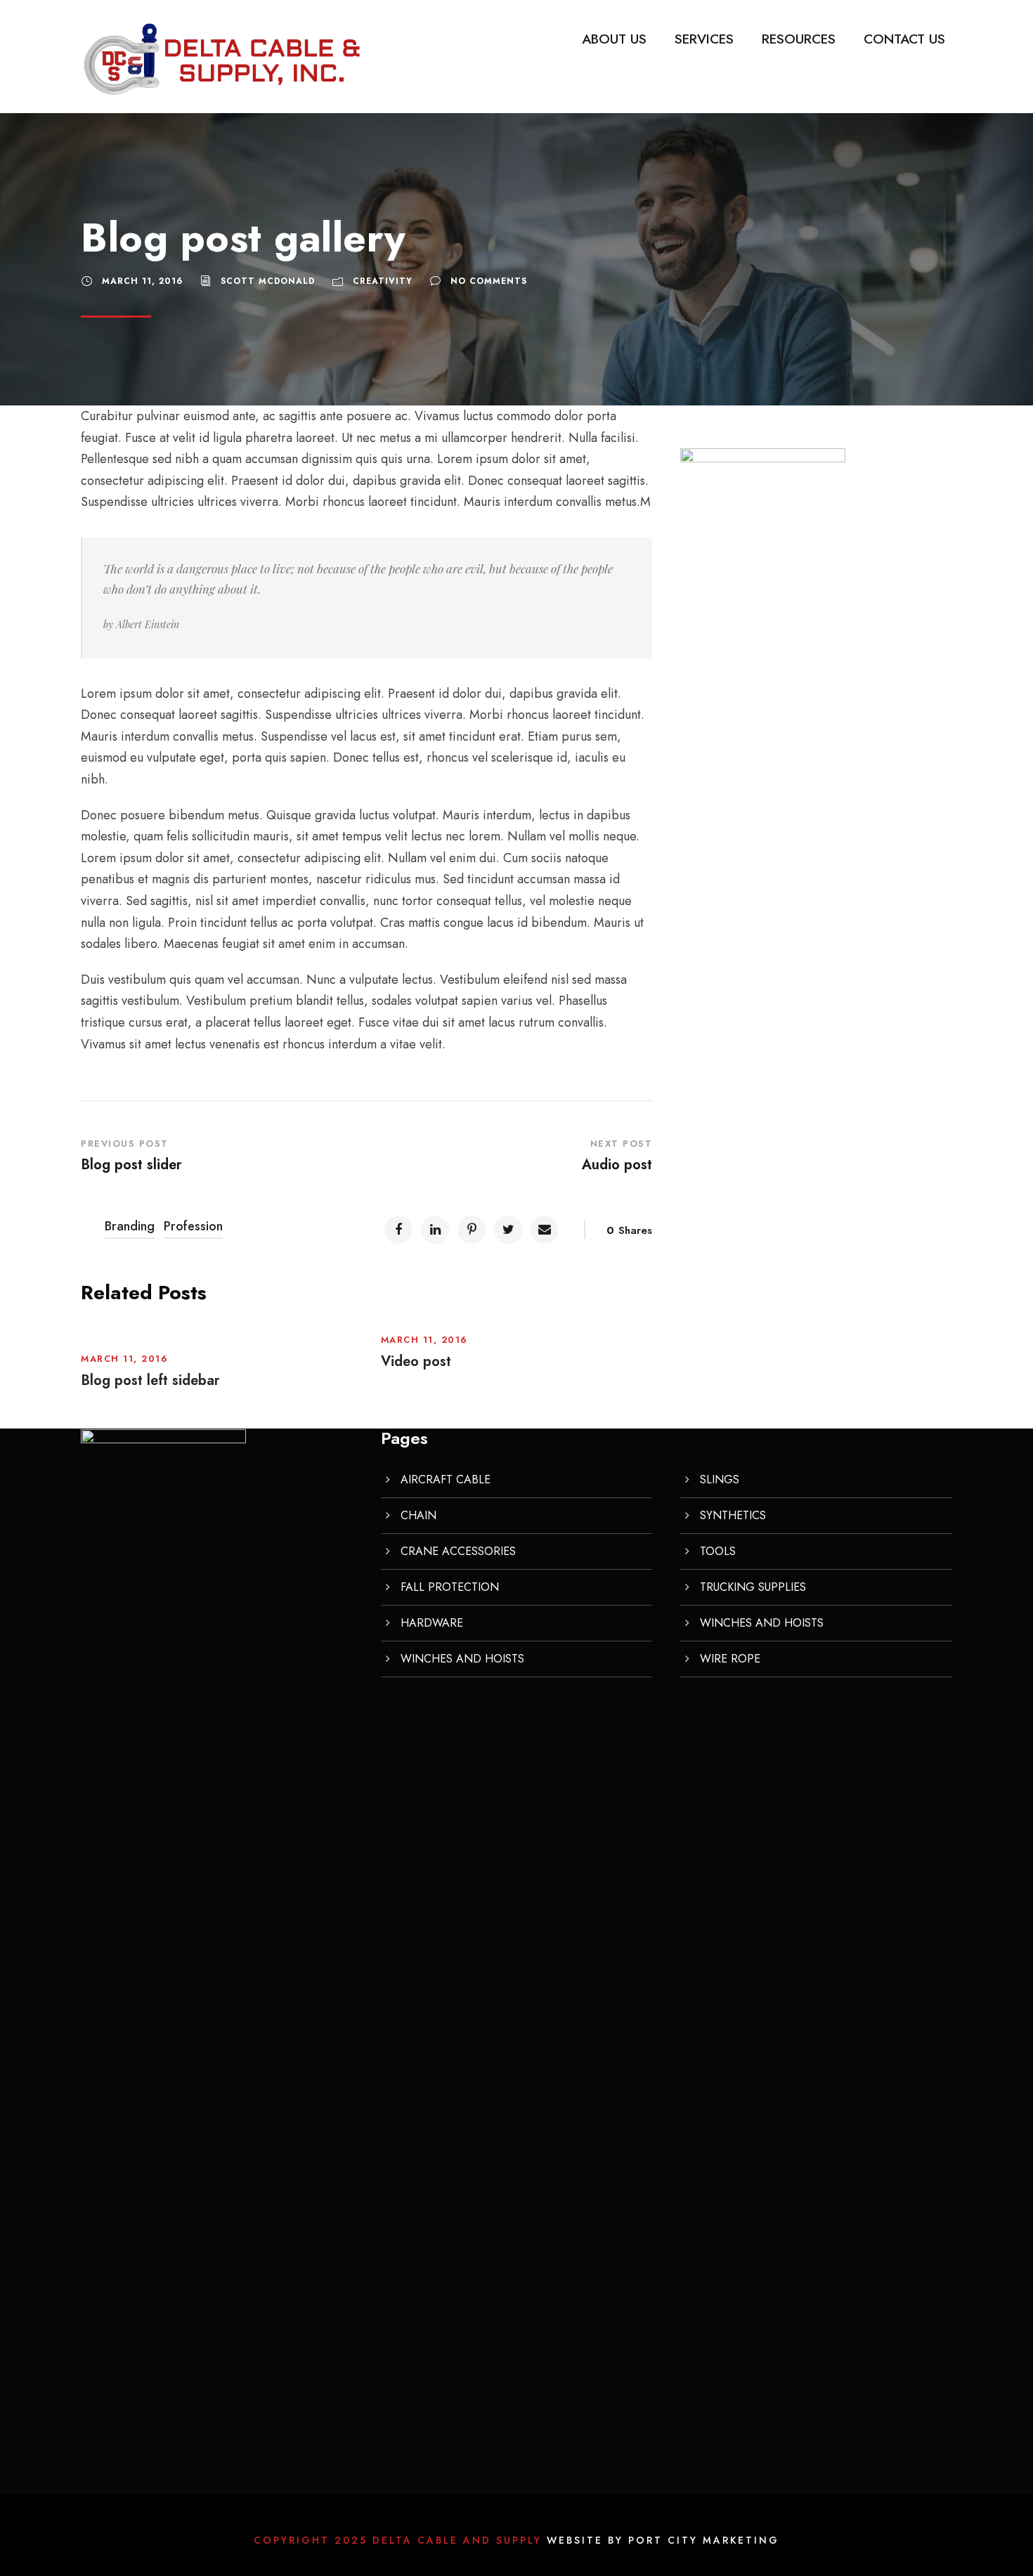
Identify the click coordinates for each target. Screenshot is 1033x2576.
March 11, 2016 (142, 281)
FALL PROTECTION (450, 1587)
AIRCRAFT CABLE (446, 1479)
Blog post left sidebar (150, 1380)
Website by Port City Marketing (663, 2540)
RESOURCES (799, 39)
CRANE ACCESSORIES (458, 1551)
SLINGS (720, 1479)
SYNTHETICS (733, 1515)
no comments (489, 281)
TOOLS (718, 1551)
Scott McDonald (268, 281)
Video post (416, 1361)
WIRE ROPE (730, 1659)
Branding (130, 1226)
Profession (193, 1226)
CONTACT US (904, 39)
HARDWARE (432, 1623)
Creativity (383, 281)
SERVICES (704, 39)
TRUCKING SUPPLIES (753, 1587)
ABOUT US (614, 39)
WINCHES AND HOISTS (462, 1659)
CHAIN (418, 1515)
